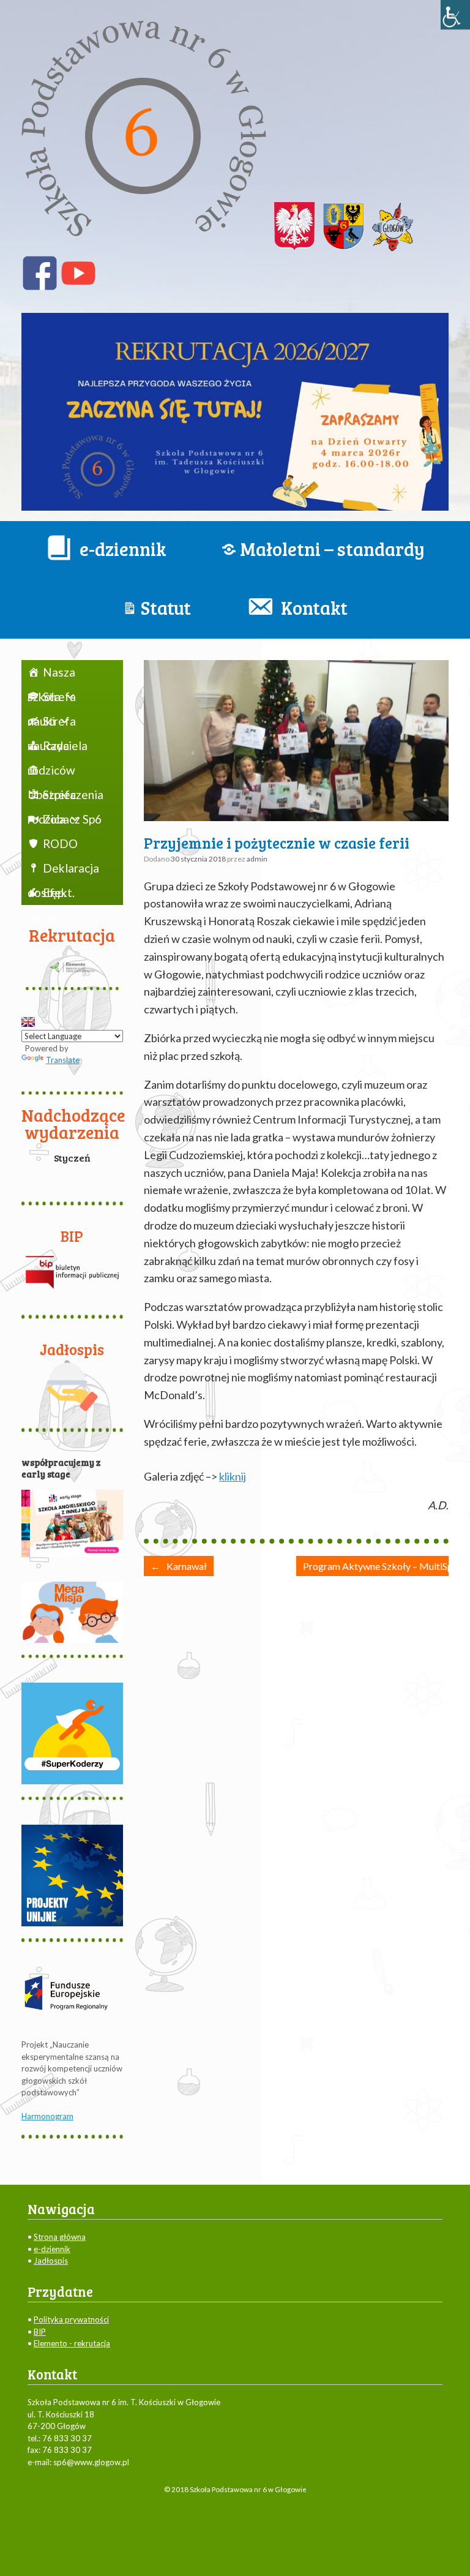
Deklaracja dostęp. (63, 871)
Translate (63, 1060)
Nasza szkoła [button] (51, 675)
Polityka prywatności (71, 2319)
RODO (60, 843)
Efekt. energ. (51, 895)
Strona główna (60, 2237)
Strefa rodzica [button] (52, 797)
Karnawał (179, 1566)
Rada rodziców (51, 748)
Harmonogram (47, 2116)
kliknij (233, 1476)
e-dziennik (52, 2249)
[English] (28, 1022)
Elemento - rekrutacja (72, 2343)
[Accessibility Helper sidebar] (455, 15)
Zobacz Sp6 (72, 819)
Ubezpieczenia (66, 770)
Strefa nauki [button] (52, 699)
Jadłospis (51, 2261)
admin (257, 859)
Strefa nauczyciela (58, 724)
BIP (40, 2332)
